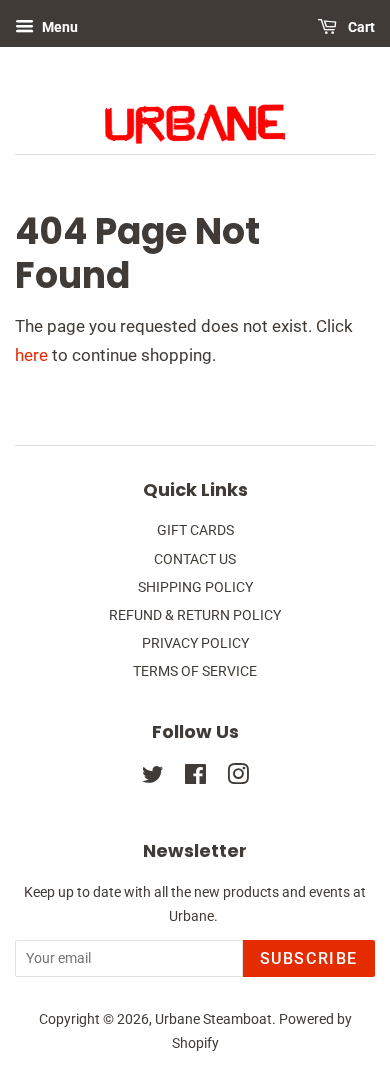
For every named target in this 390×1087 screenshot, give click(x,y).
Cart (360, 27)
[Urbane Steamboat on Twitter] (153, 778)
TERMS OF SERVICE (195, 671)
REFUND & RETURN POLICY (195, 615)
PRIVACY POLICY (195, 643)
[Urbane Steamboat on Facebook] (195, 778)
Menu (58, 27)
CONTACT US (195, 559)
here (31, 355)
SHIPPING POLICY (195, 587)
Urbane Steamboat (213, 1019)
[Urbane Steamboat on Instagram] (238, 778)
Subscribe (309, 958)
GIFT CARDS (195, 530)
